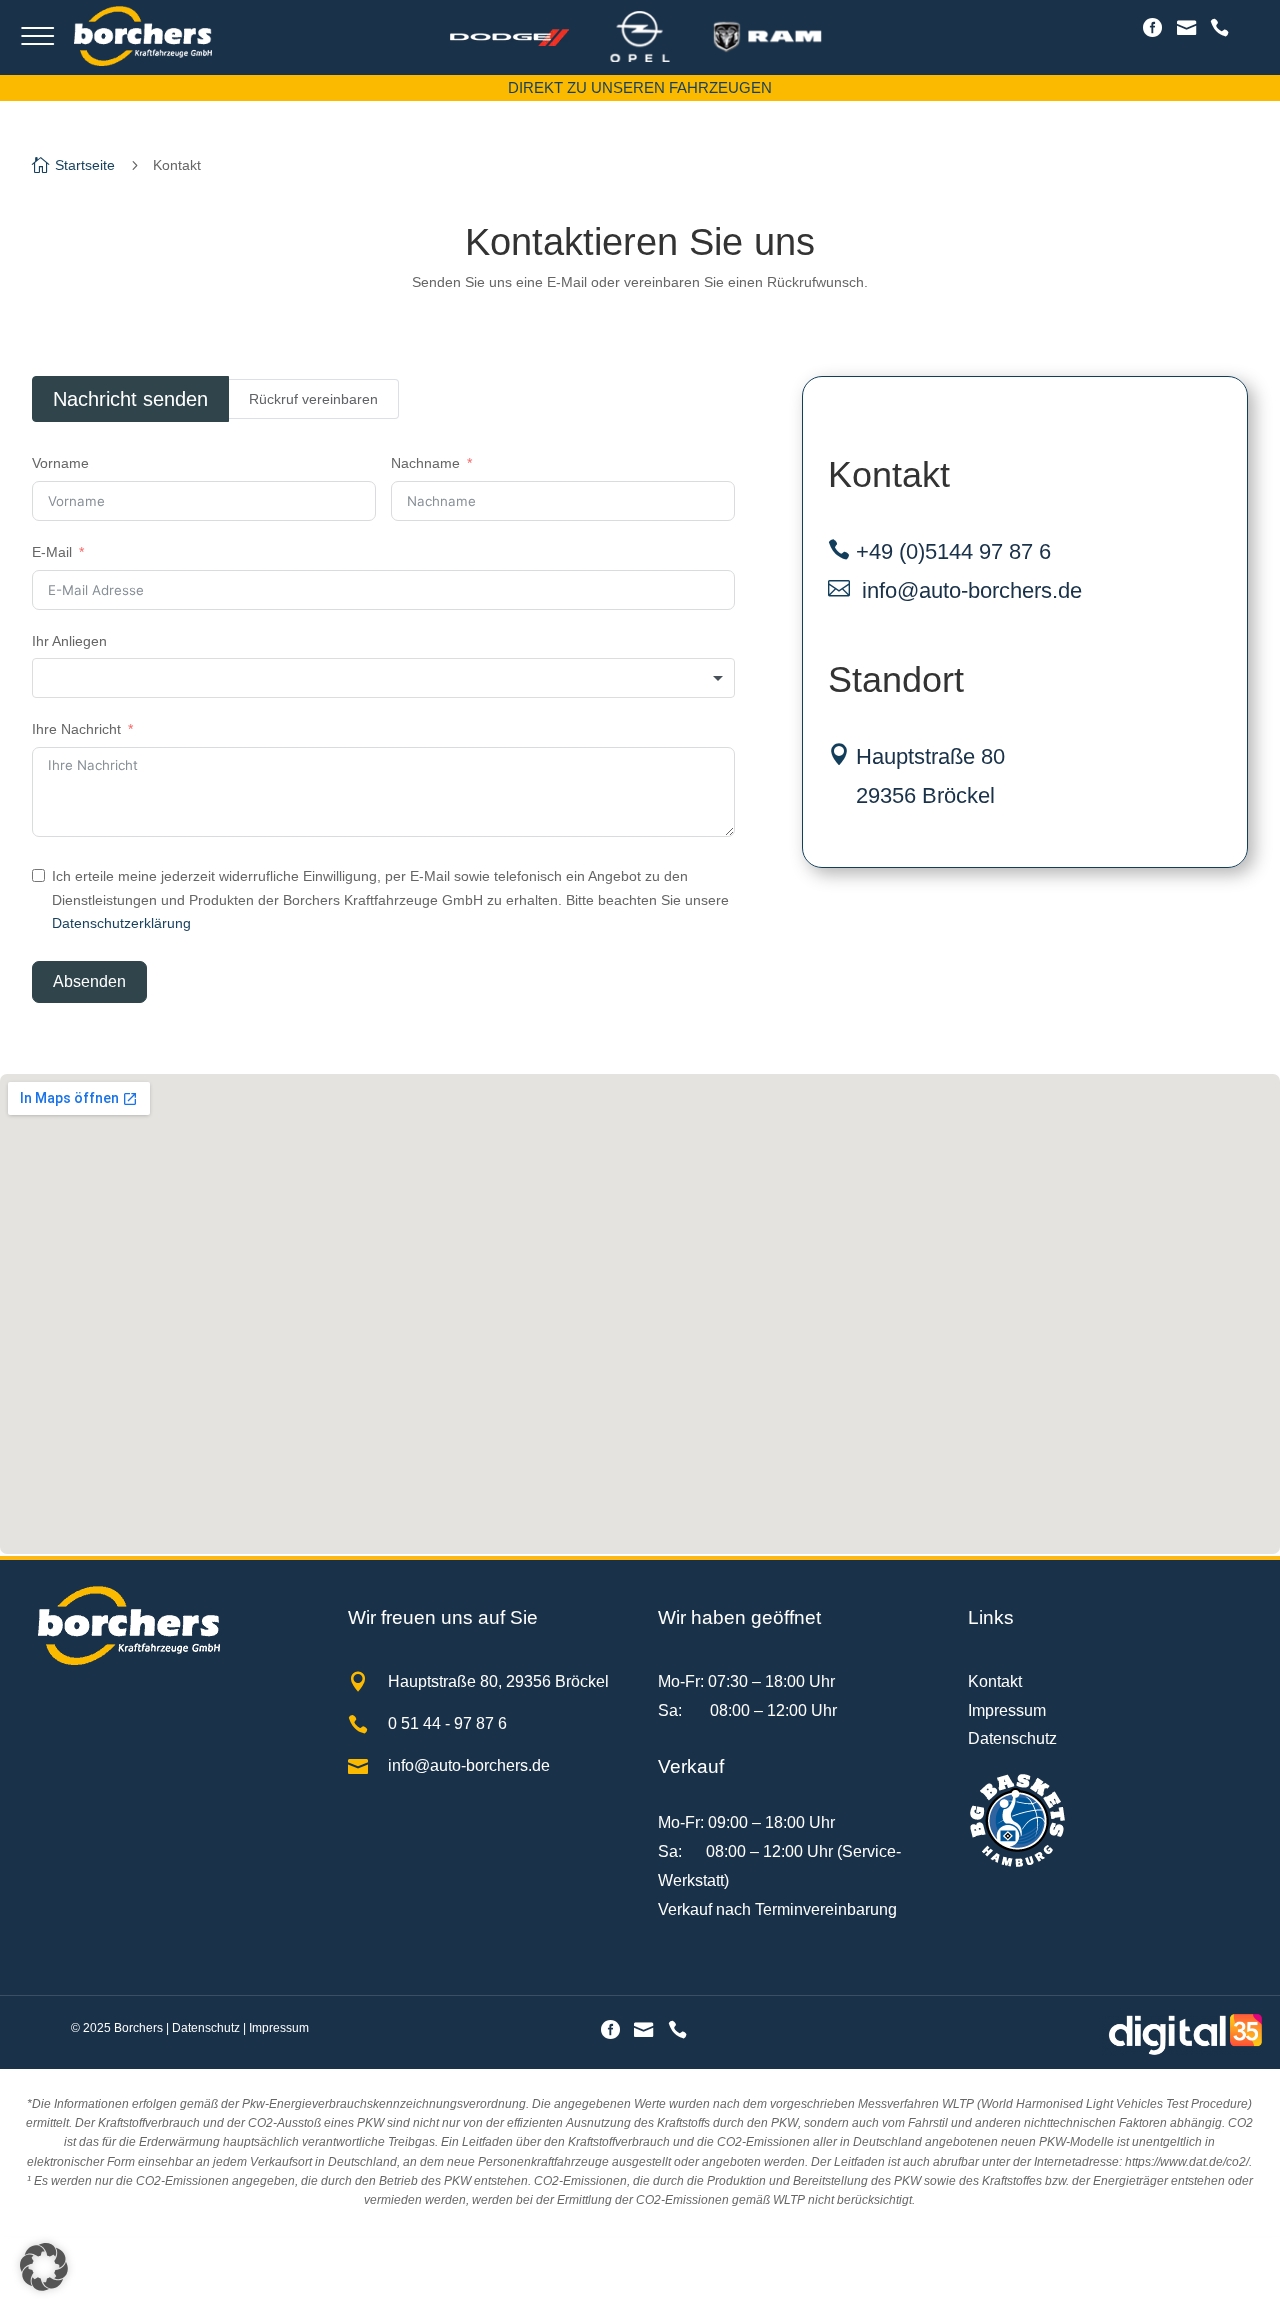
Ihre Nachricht (76, 729)
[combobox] (383, 678)
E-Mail (52, 552)
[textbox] (383, 678)
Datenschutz (1012, 1738)
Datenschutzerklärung (121, 923)
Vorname (60, 463)
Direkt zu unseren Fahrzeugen (640, 87)
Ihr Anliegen (69, 641)
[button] (44, 2267)
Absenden (89, 981)
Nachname (425, 463)
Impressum (1007, 1710)
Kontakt (995, 1681)
